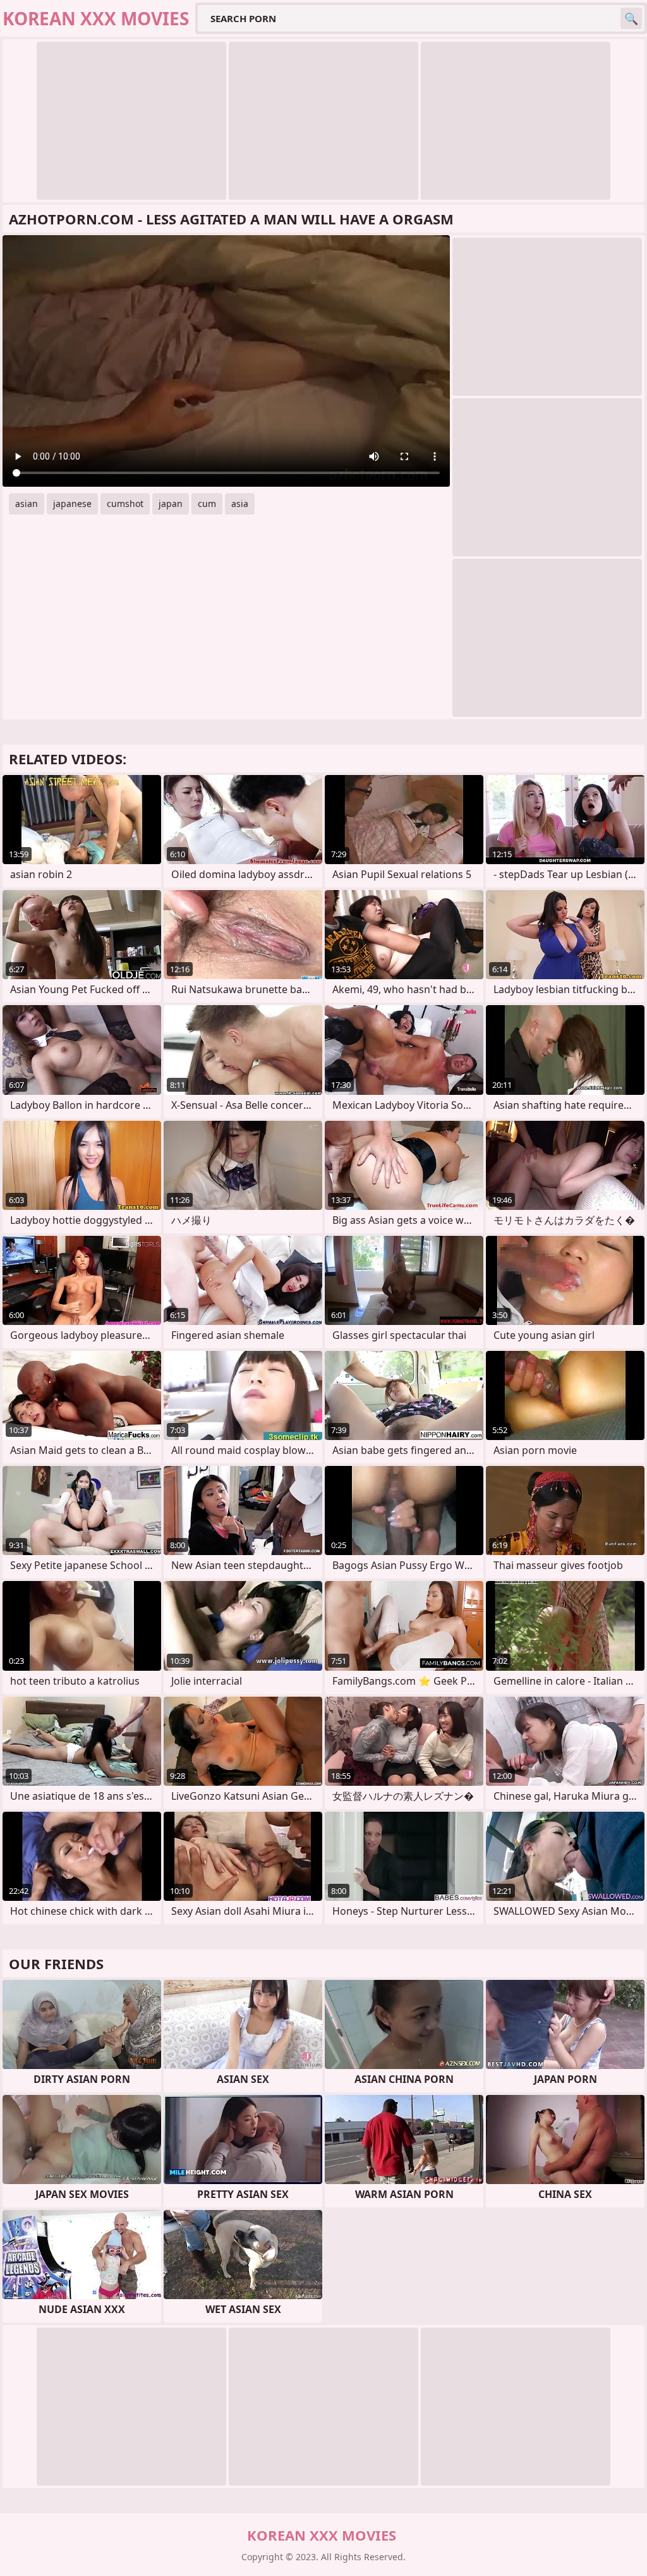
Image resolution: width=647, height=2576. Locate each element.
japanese (72, 504)
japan (171, 504)
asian (27, 504)
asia (240, 504)
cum (207, 504)
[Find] (631, 18)
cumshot (125, 504)
